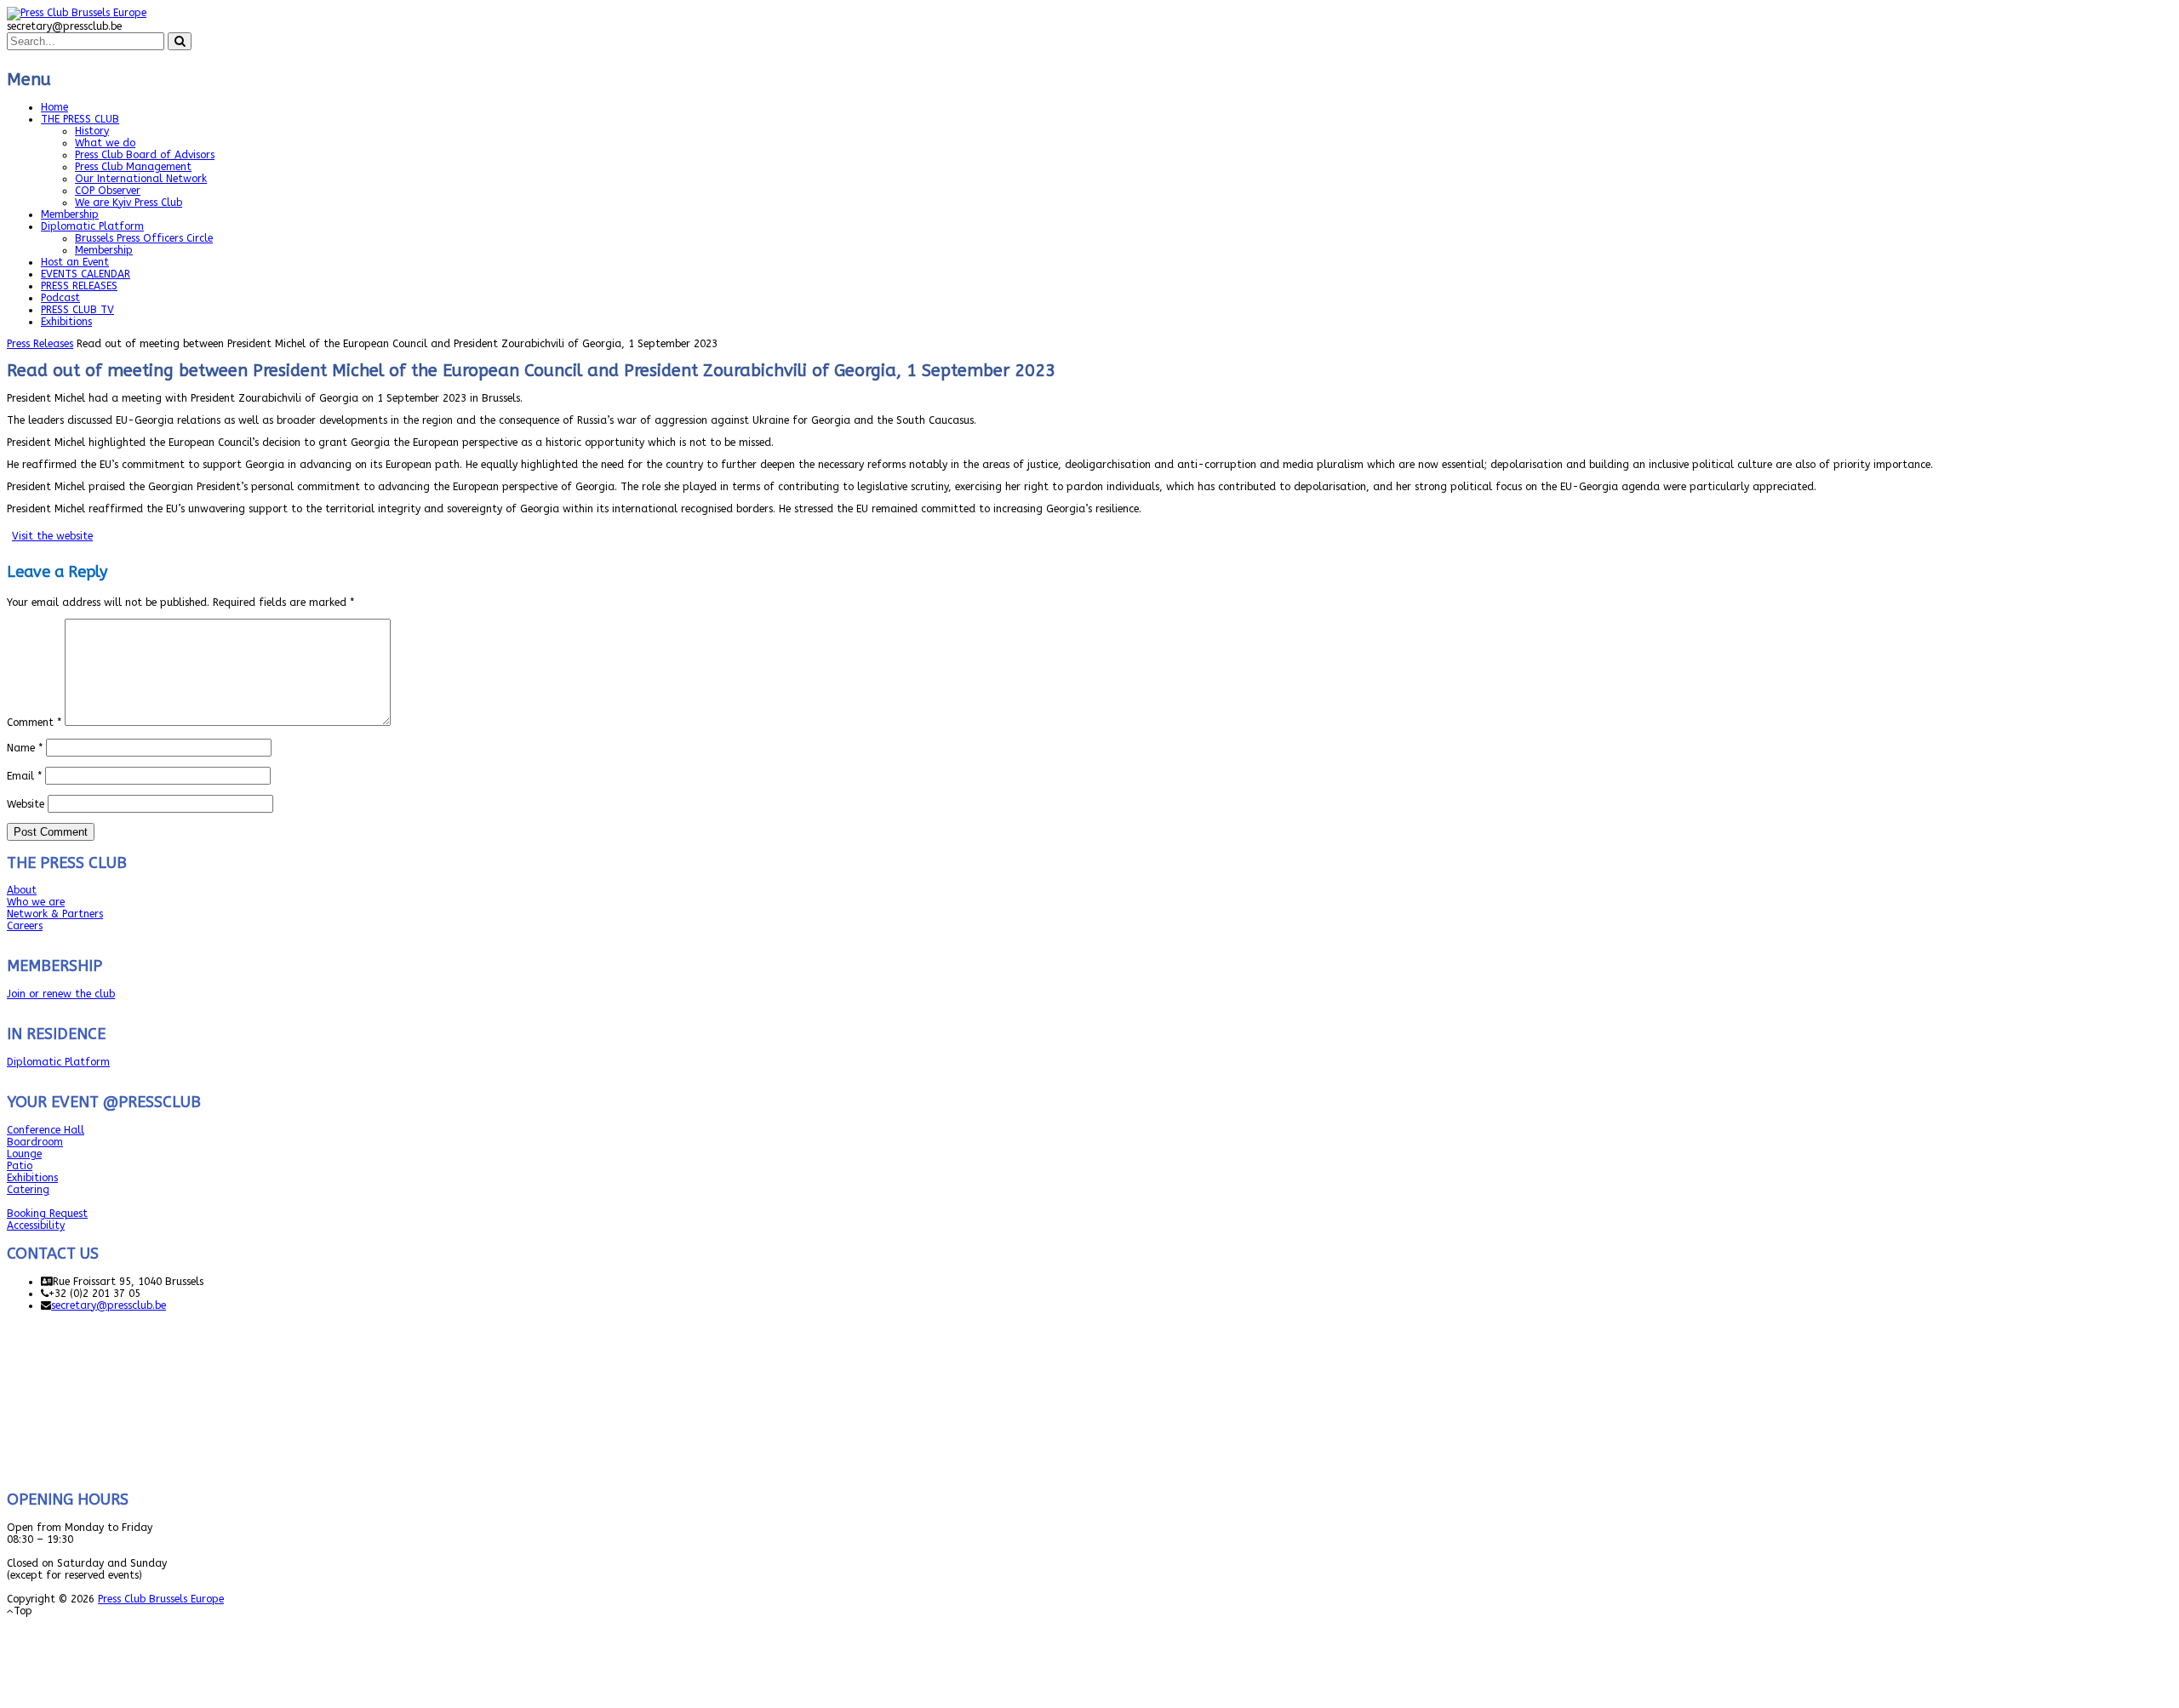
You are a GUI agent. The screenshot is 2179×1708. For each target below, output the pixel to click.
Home (54, 107)
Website (26, 804)
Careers (25, 926)
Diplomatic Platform (92, 226)
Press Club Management (133, 167)
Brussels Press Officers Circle (144, 238)
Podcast (60, 298)
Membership (70, 214)
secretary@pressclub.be (109, 1305)
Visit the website (52, 536)
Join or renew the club (61, 994)
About (22, 890)
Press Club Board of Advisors (145, 155)
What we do (105, 143)
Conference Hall (46, 1130)
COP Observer (108, 191)
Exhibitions (66, 322)
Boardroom (35, 1142)
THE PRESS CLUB (80, 119)
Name (25, 748)
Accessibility (36, 1225)
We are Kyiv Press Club (129, 203)
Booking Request (47, 1214)
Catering (28, 1190)
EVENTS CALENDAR (86, 274)
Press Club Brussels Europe (161, 1599)
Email (24, 776)
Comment (34, 723)
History (92, 131)
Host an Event (75, 262)
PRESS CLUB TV (77, 310)
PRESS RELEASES (79, 286)
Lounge (24, 1154)
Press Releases (40, 344)
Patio (20, 1166)
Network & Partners (55, 914)
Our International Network (141, 179)
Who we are (36, 902)
